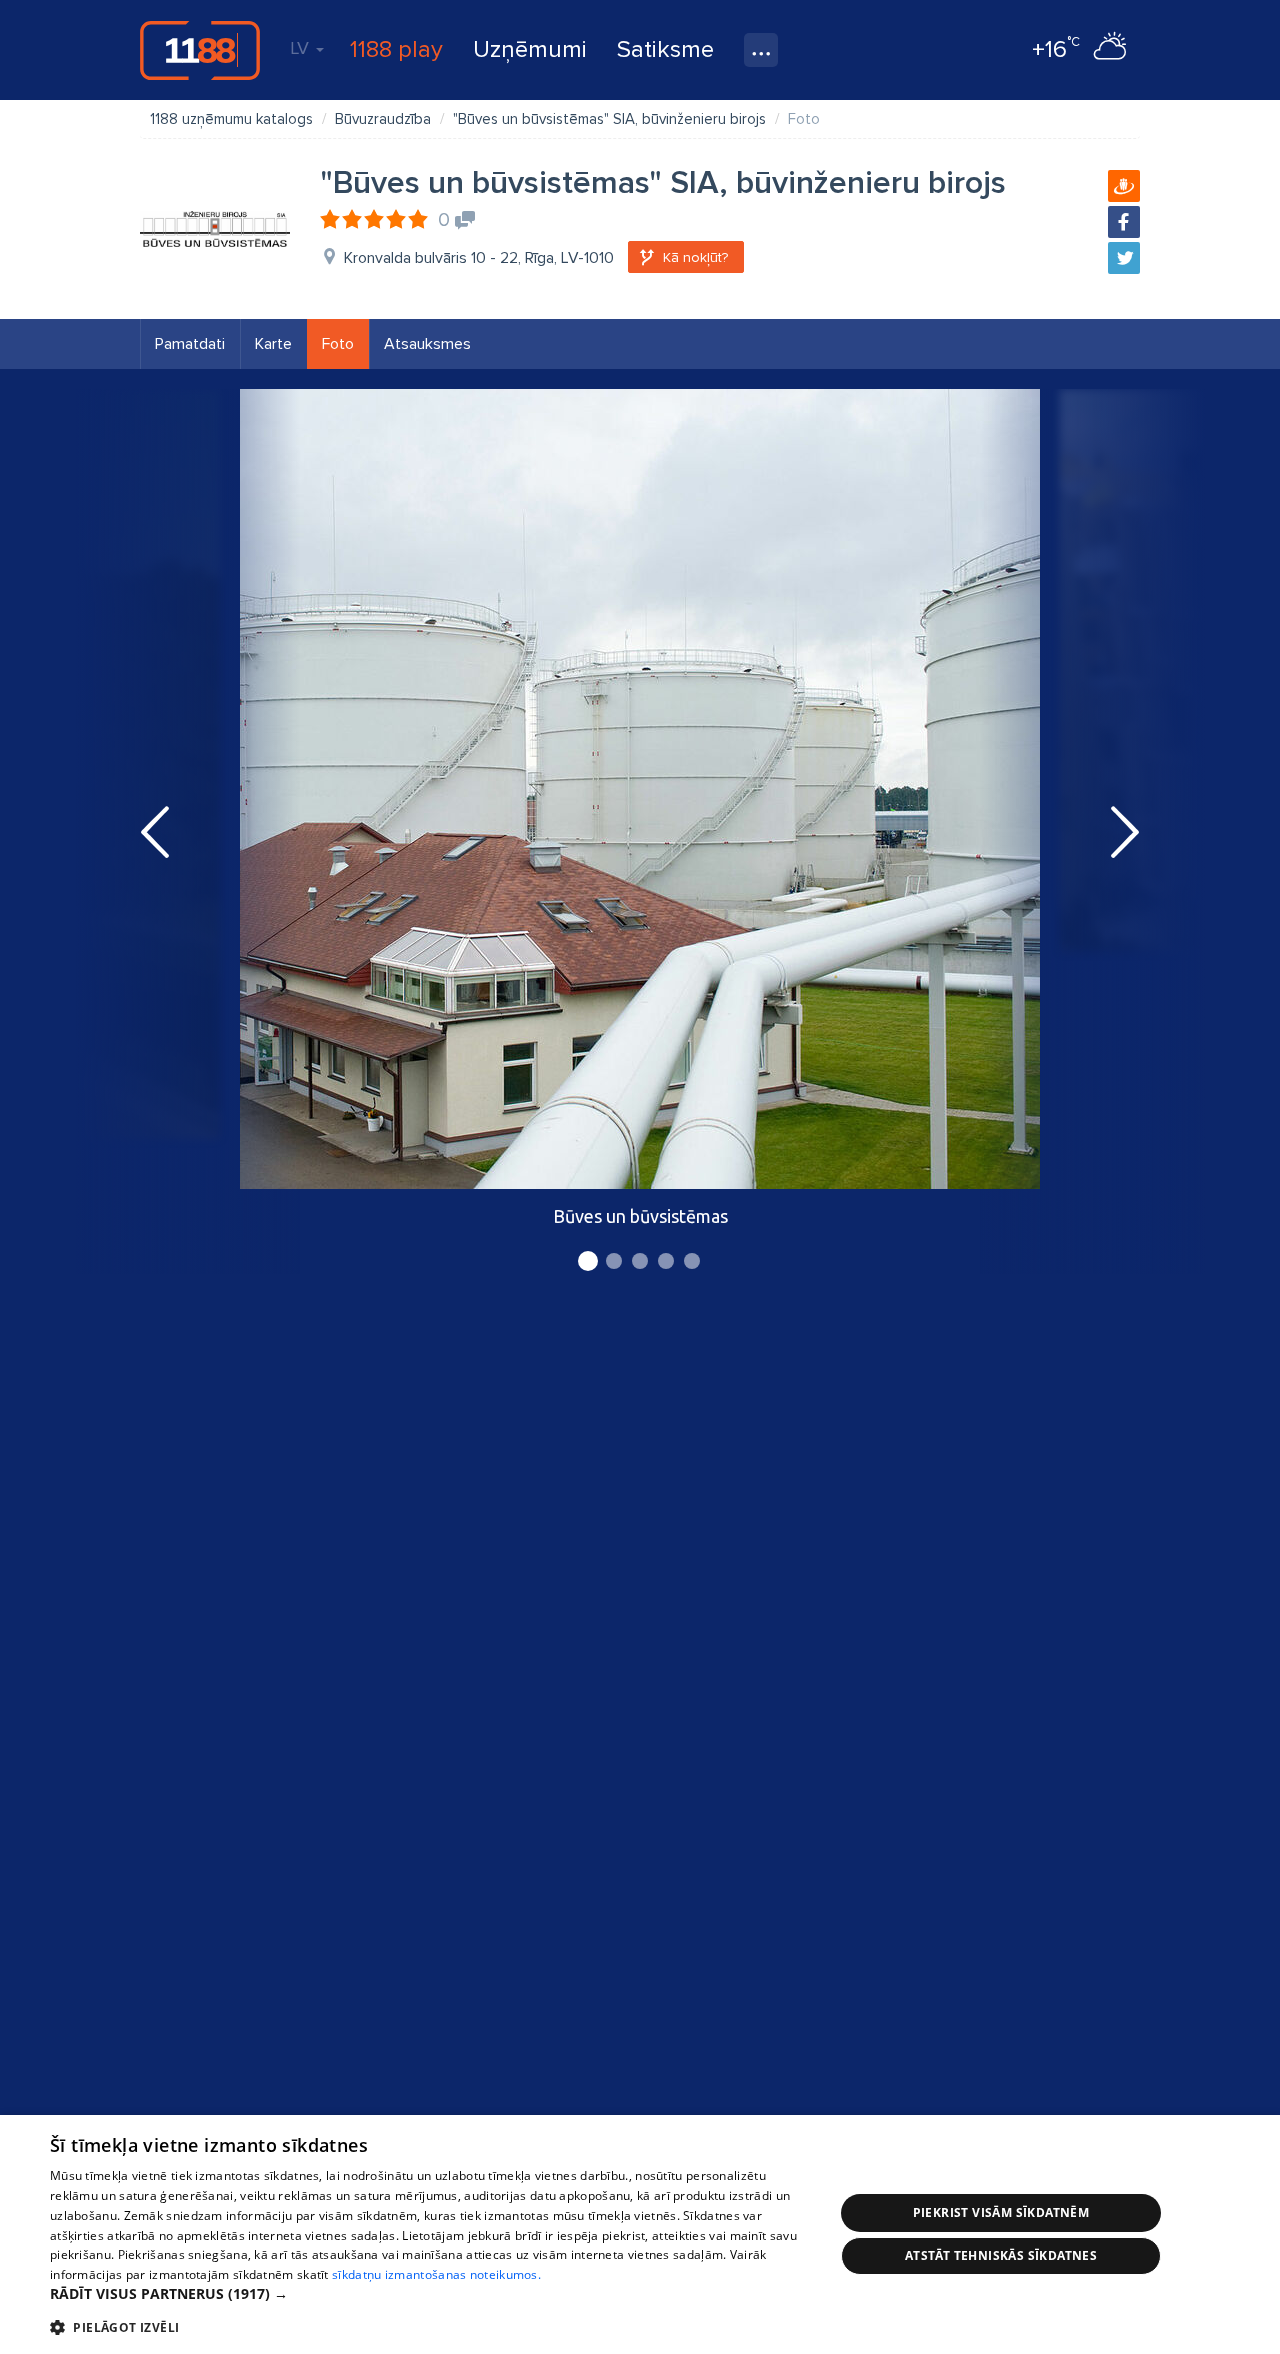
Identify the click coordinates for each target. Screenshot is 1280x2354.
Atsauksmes (427, 344)
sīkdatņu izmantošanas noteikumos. (436, 2274)
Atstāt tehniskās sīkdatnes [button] (1001, 2255)
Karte (273, 344)
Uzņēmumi (530, 49)
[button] (430, 2294)
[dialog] (640, 2234)
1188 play (396, 49)
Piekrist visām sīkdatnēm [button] (1001, 2212)
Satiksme (665, 49)
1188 (200, 50)
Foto (338, 344)
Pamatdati (190, 344)
